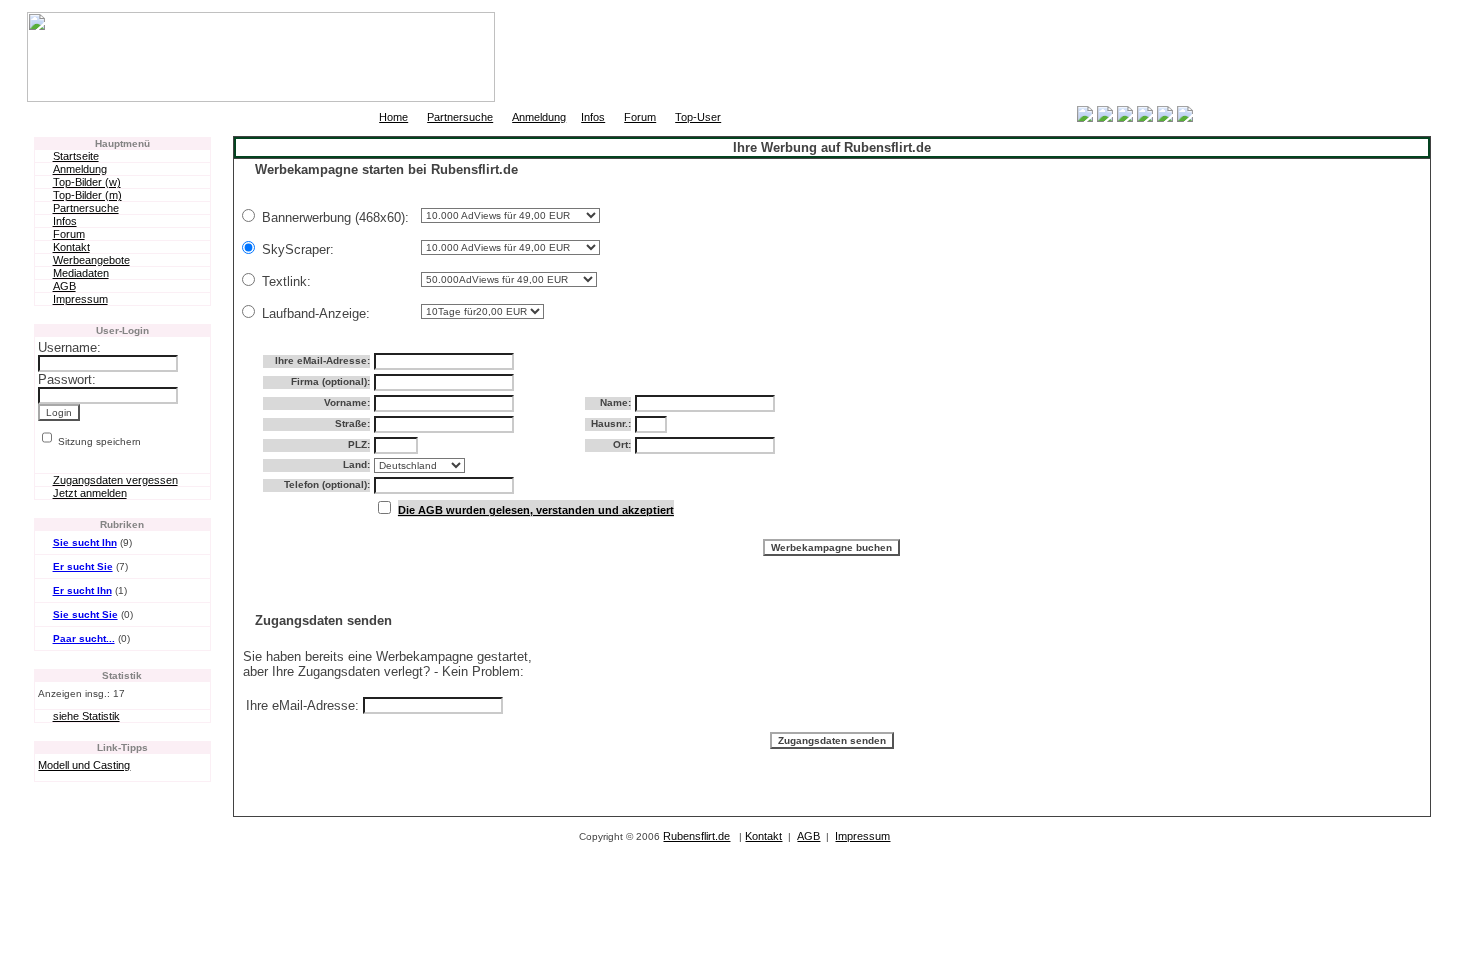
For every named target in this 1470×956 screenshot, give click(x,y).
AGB (64, 286)
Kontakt (71, 247)
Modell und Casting (84, 765)
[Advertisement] (1209, 57)
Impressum (80, 299)
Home (393, 117)
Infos (593, 117)
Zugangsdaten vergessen (115, 480)
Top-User (698, 117)
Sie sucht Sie (85, 614)
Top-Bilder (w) (87, 182)
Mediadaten (81, 273)
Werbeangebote (91, 260)
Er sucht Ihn (82, 590)
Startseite (76, 156)
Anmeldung (539, 117)
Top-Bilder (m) (87, 195)
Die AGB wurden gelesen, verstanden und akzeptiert (536, 510)
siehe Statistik (86, 716)
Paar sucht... (84, 638)
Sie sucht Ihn (85, 542)
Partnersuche (460, 117)
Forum (640, 117)
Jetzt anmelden (90, 493)
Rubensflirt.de (696, 836)
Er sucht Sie (83, 566)
